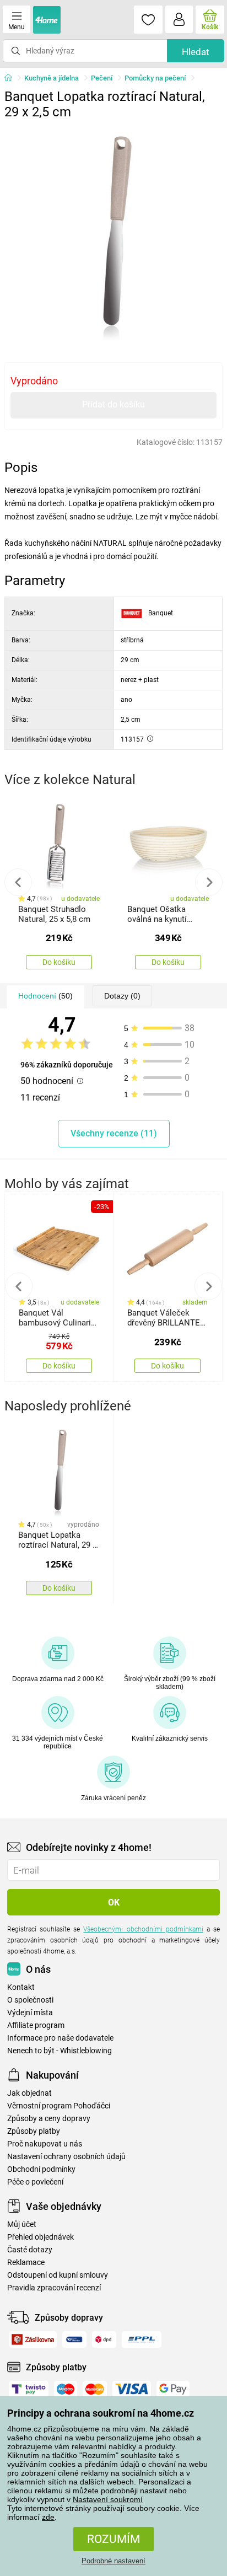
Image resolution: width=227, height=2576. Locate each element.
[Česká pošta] (74, 2339)
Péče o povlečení (35, 2182)
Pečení (102, 78)
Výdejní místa (30, 2013)
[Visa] (132, 2389)
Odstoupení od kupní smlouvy (58, 2275)
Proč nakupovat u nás (45, 2144)
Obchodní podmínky (41, 2169)
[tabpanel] (113, 234)
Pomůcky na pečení (155, 78)
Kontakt (21, 1987)
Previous (18, 882)
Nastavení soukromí (108, 2499)
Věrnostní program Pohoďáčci (59, 2106)
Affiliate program (36, 2025)
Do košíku (59, 962)
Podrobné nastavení (113, 2561)
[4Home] (12, 78)
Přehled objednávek (40, 2237)
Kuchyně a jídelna (52, 78)
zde (48, 2517)
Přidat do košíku (113, 404)
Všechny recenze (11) (114, 1133)
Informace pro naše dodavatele (60, 2038)
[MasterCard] (95, 2389)
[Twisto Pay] (29, 2389)
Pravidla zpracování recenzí (54, 2288)
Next (209, 882)
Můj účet (22, 2225)
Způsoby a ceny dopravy (49, 2119)
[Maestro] (66, 2389)
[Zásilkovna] (33, 2339)
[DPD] (104, 2339)
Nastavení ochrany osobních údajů (66, 2157)
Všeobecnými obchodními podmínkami (143, 1929)
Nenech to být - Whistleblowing (60, 2051)
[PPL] (142, 2339)
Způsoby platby (34, 2131)
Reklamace (26, 2263)
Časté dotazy (30, 2250)
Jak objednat (29, 2093)
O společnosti (30, 2000)
